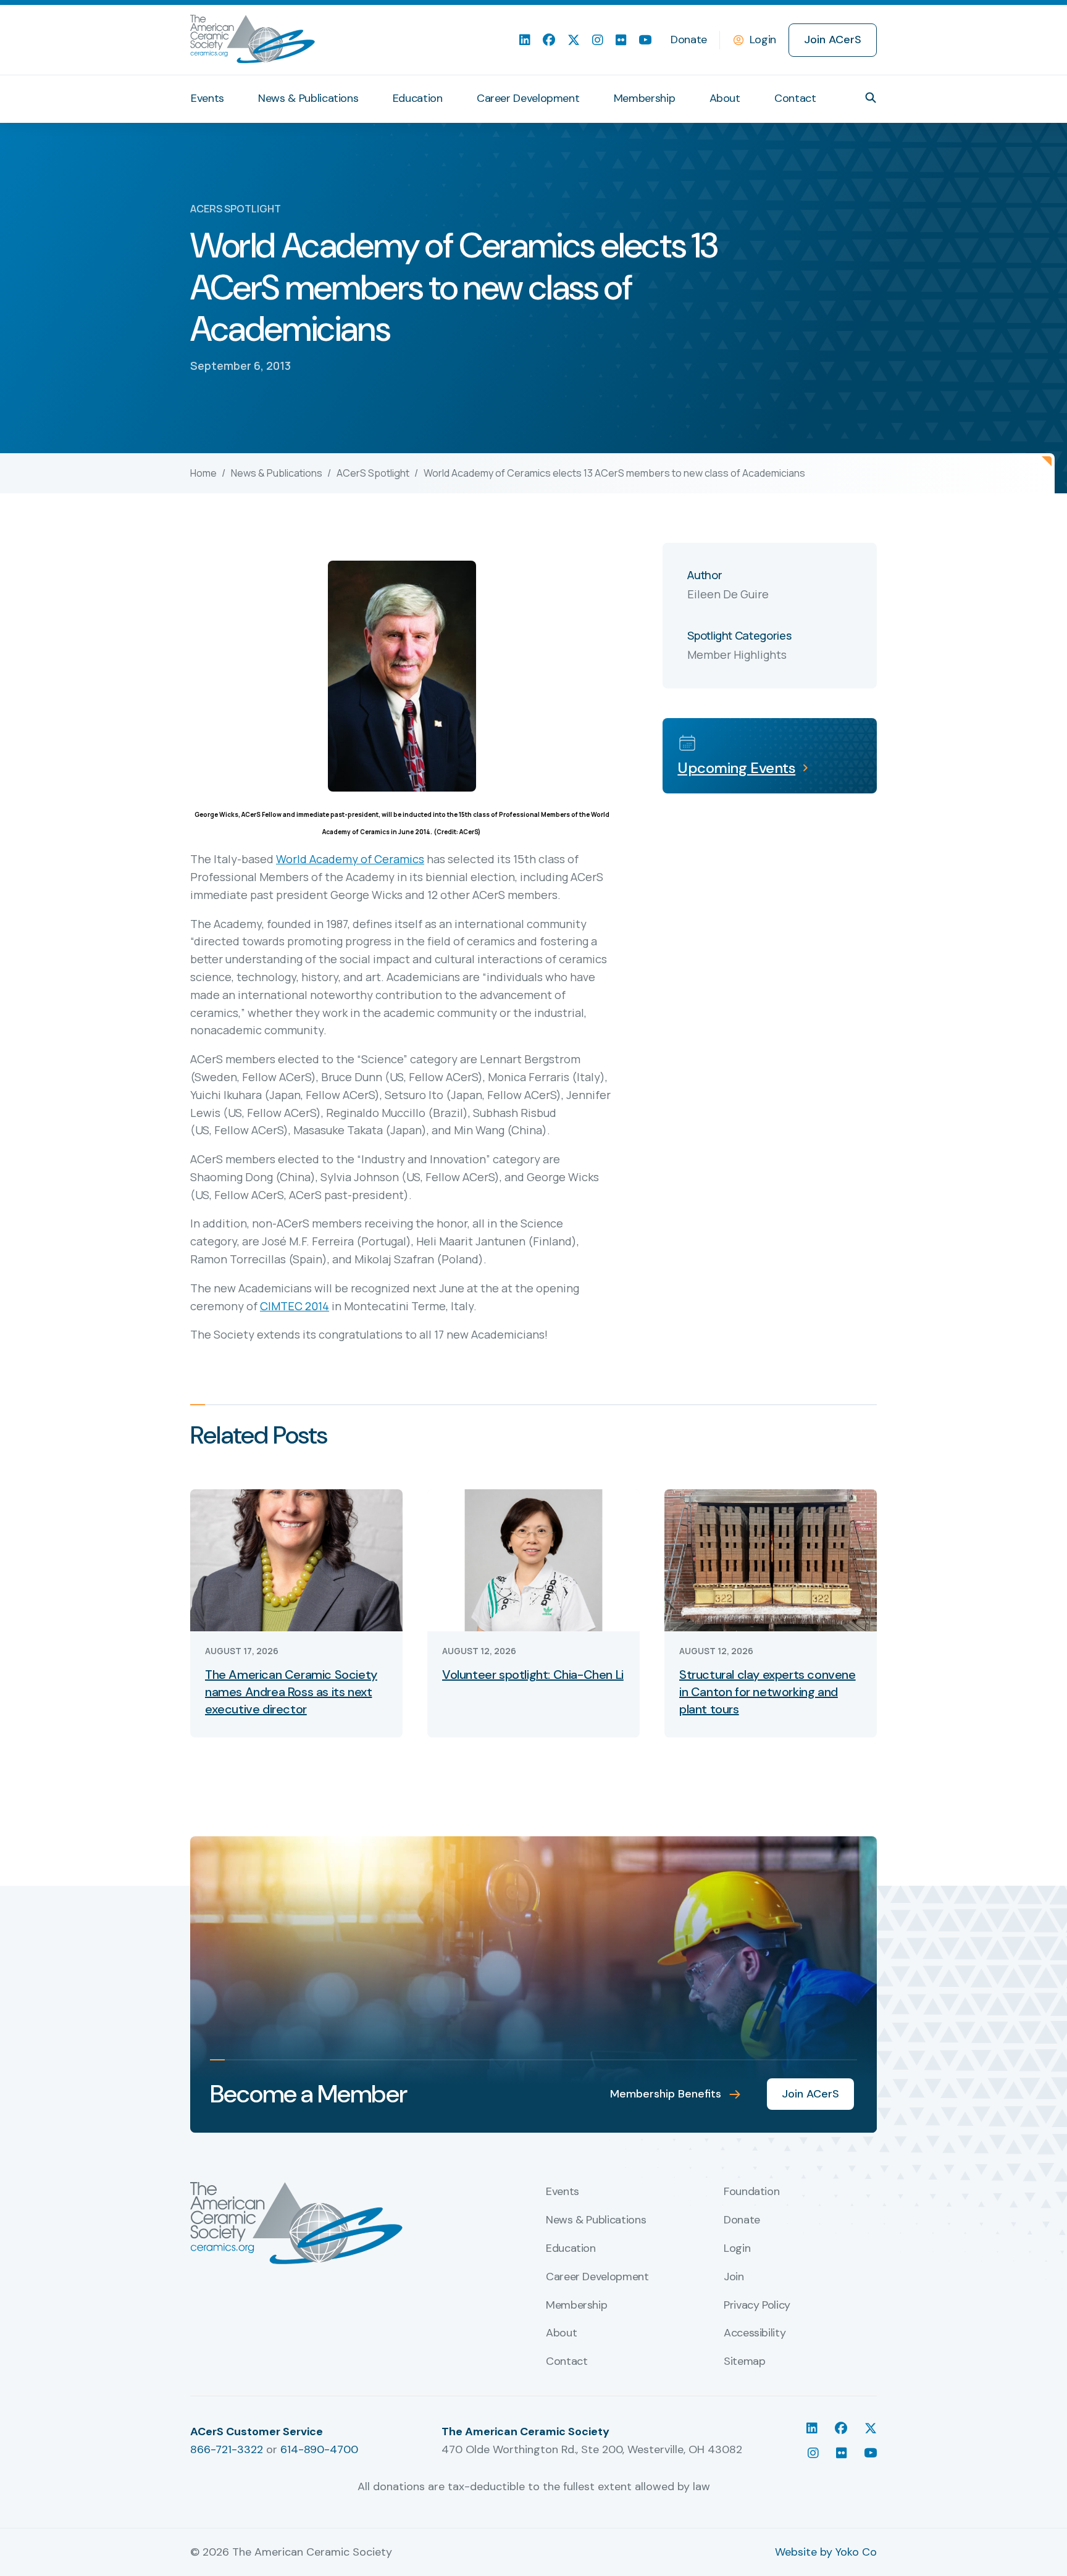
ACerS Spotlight (373, 473)
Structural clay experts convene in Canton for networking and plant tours (768, 1692)
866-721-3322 (227, 2449)
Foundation (751, 2192)
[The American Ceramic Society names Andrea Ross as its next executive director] (296, 1559)
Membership (644, 98)
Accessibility (755, 2333)
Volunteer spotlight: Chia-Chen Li (533, 1675)
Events (207, 98)
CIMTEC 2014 (295, 1306)
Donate (689, 40)
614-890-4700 (319, 2449)
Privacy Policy (757, 2306)
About (725, 98)
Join (734, 2277)
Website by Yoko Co (826, 2552)
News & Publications (308, 98)
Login (763, 40)
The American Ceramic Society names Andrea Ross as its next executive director (291, 1692)
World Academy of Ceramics (350, 859)
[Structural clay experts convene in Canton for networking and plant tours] (771, 1559)
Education (418, 98)
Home (203, 473)
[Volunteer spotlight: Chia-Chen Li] (533, 1559)
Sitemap (744, 2362)
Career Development (528, 98)
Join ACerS (833, 40)
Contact (795, 98)
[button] (871, 98)
